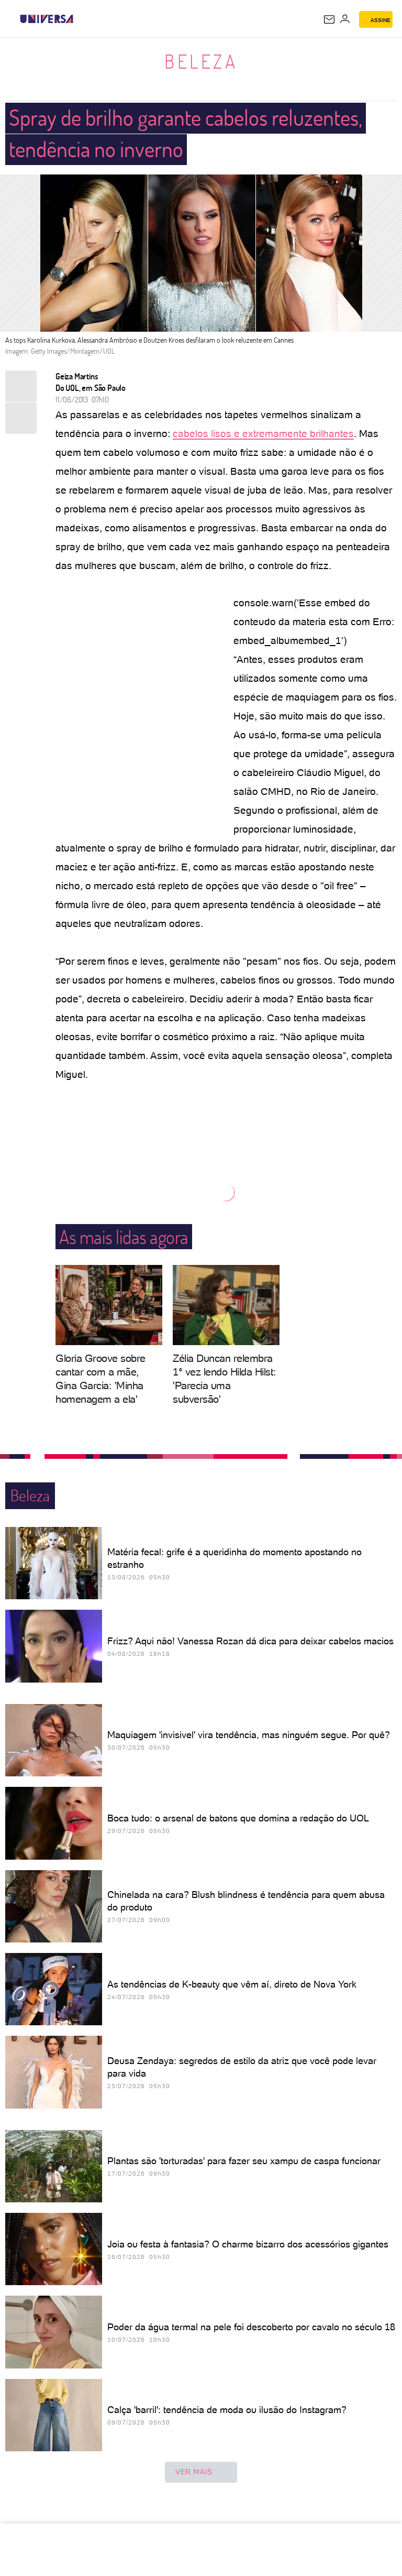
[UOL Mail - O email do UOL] (329, 19)
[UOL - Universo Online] (80, 19)
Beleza (201, 61)
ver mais (194, 2472)
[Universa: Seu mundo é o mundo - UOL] (47, 19)
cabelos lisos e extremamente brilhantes (263, 434)
